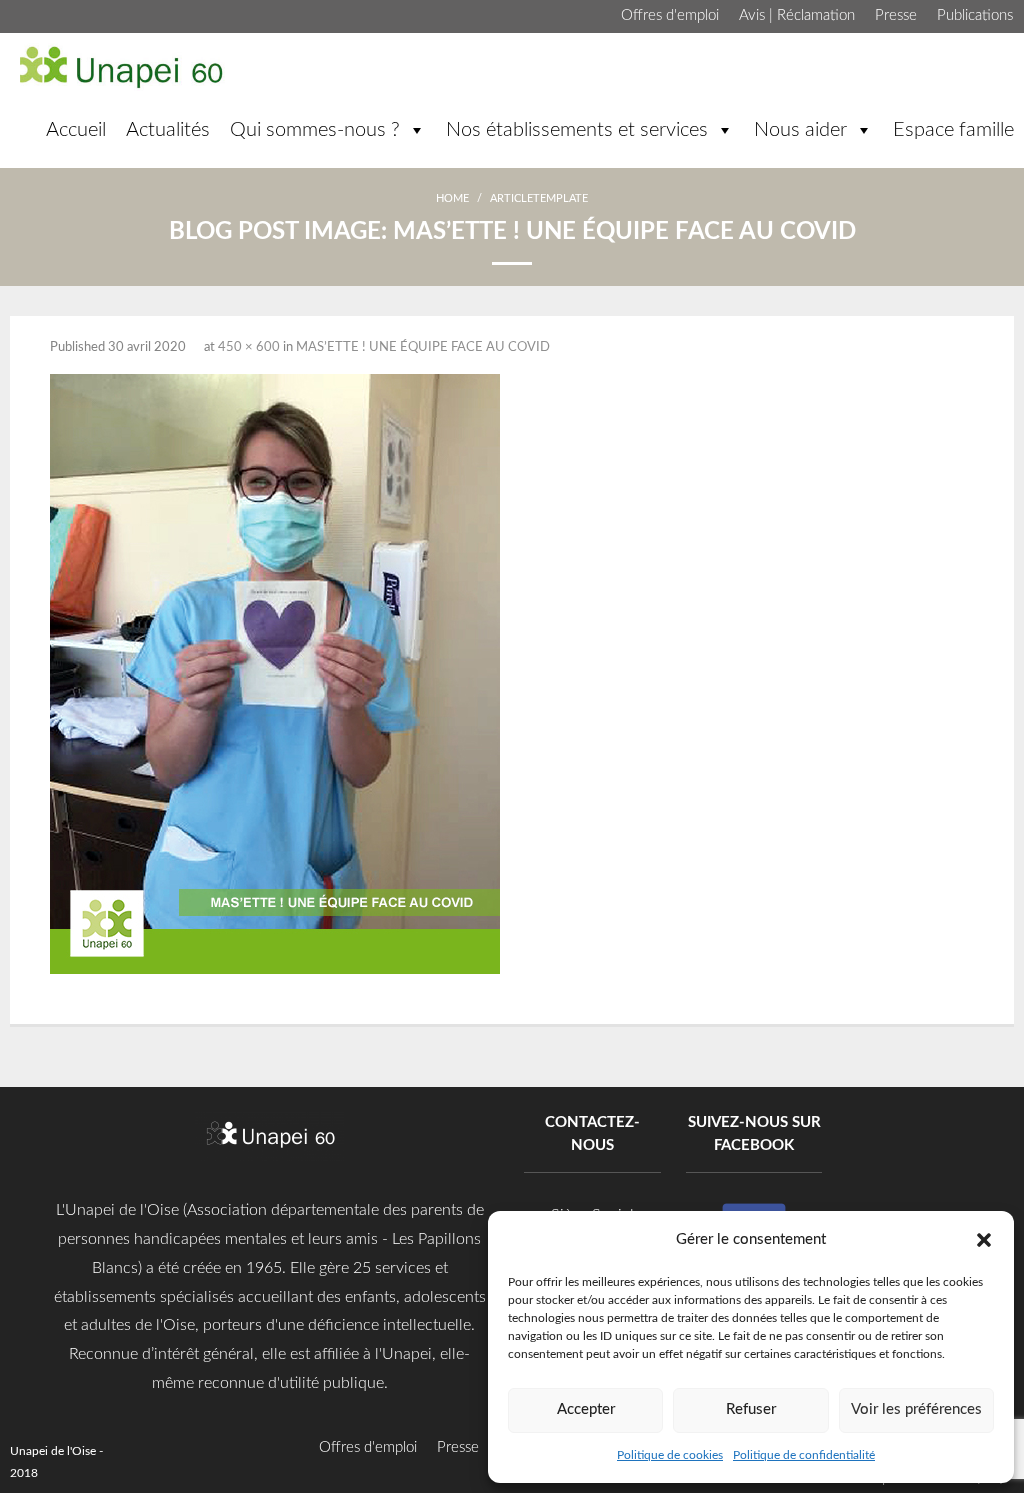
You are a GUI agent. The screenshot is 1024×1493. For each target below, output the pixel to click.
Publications (975, 15)
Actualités (168, 130)
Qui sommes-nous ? (315, 130)
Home (452, 198)
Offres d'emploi (670, 15)
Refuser (751, 1409)
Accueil (76, 130)
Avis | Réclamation (797, 15)
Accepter (586, 1409)
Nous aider (800, 130)
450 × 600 (249, 347)
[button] (984, 1239)
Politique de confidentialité (804, 1455)
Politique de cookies (670, 1455)
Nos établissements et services (577, 130)
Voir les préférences (916, 1409)
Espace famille (953, 130)
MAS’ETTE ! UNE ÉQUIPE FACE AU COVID (423, 347)
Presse (896, 15)
